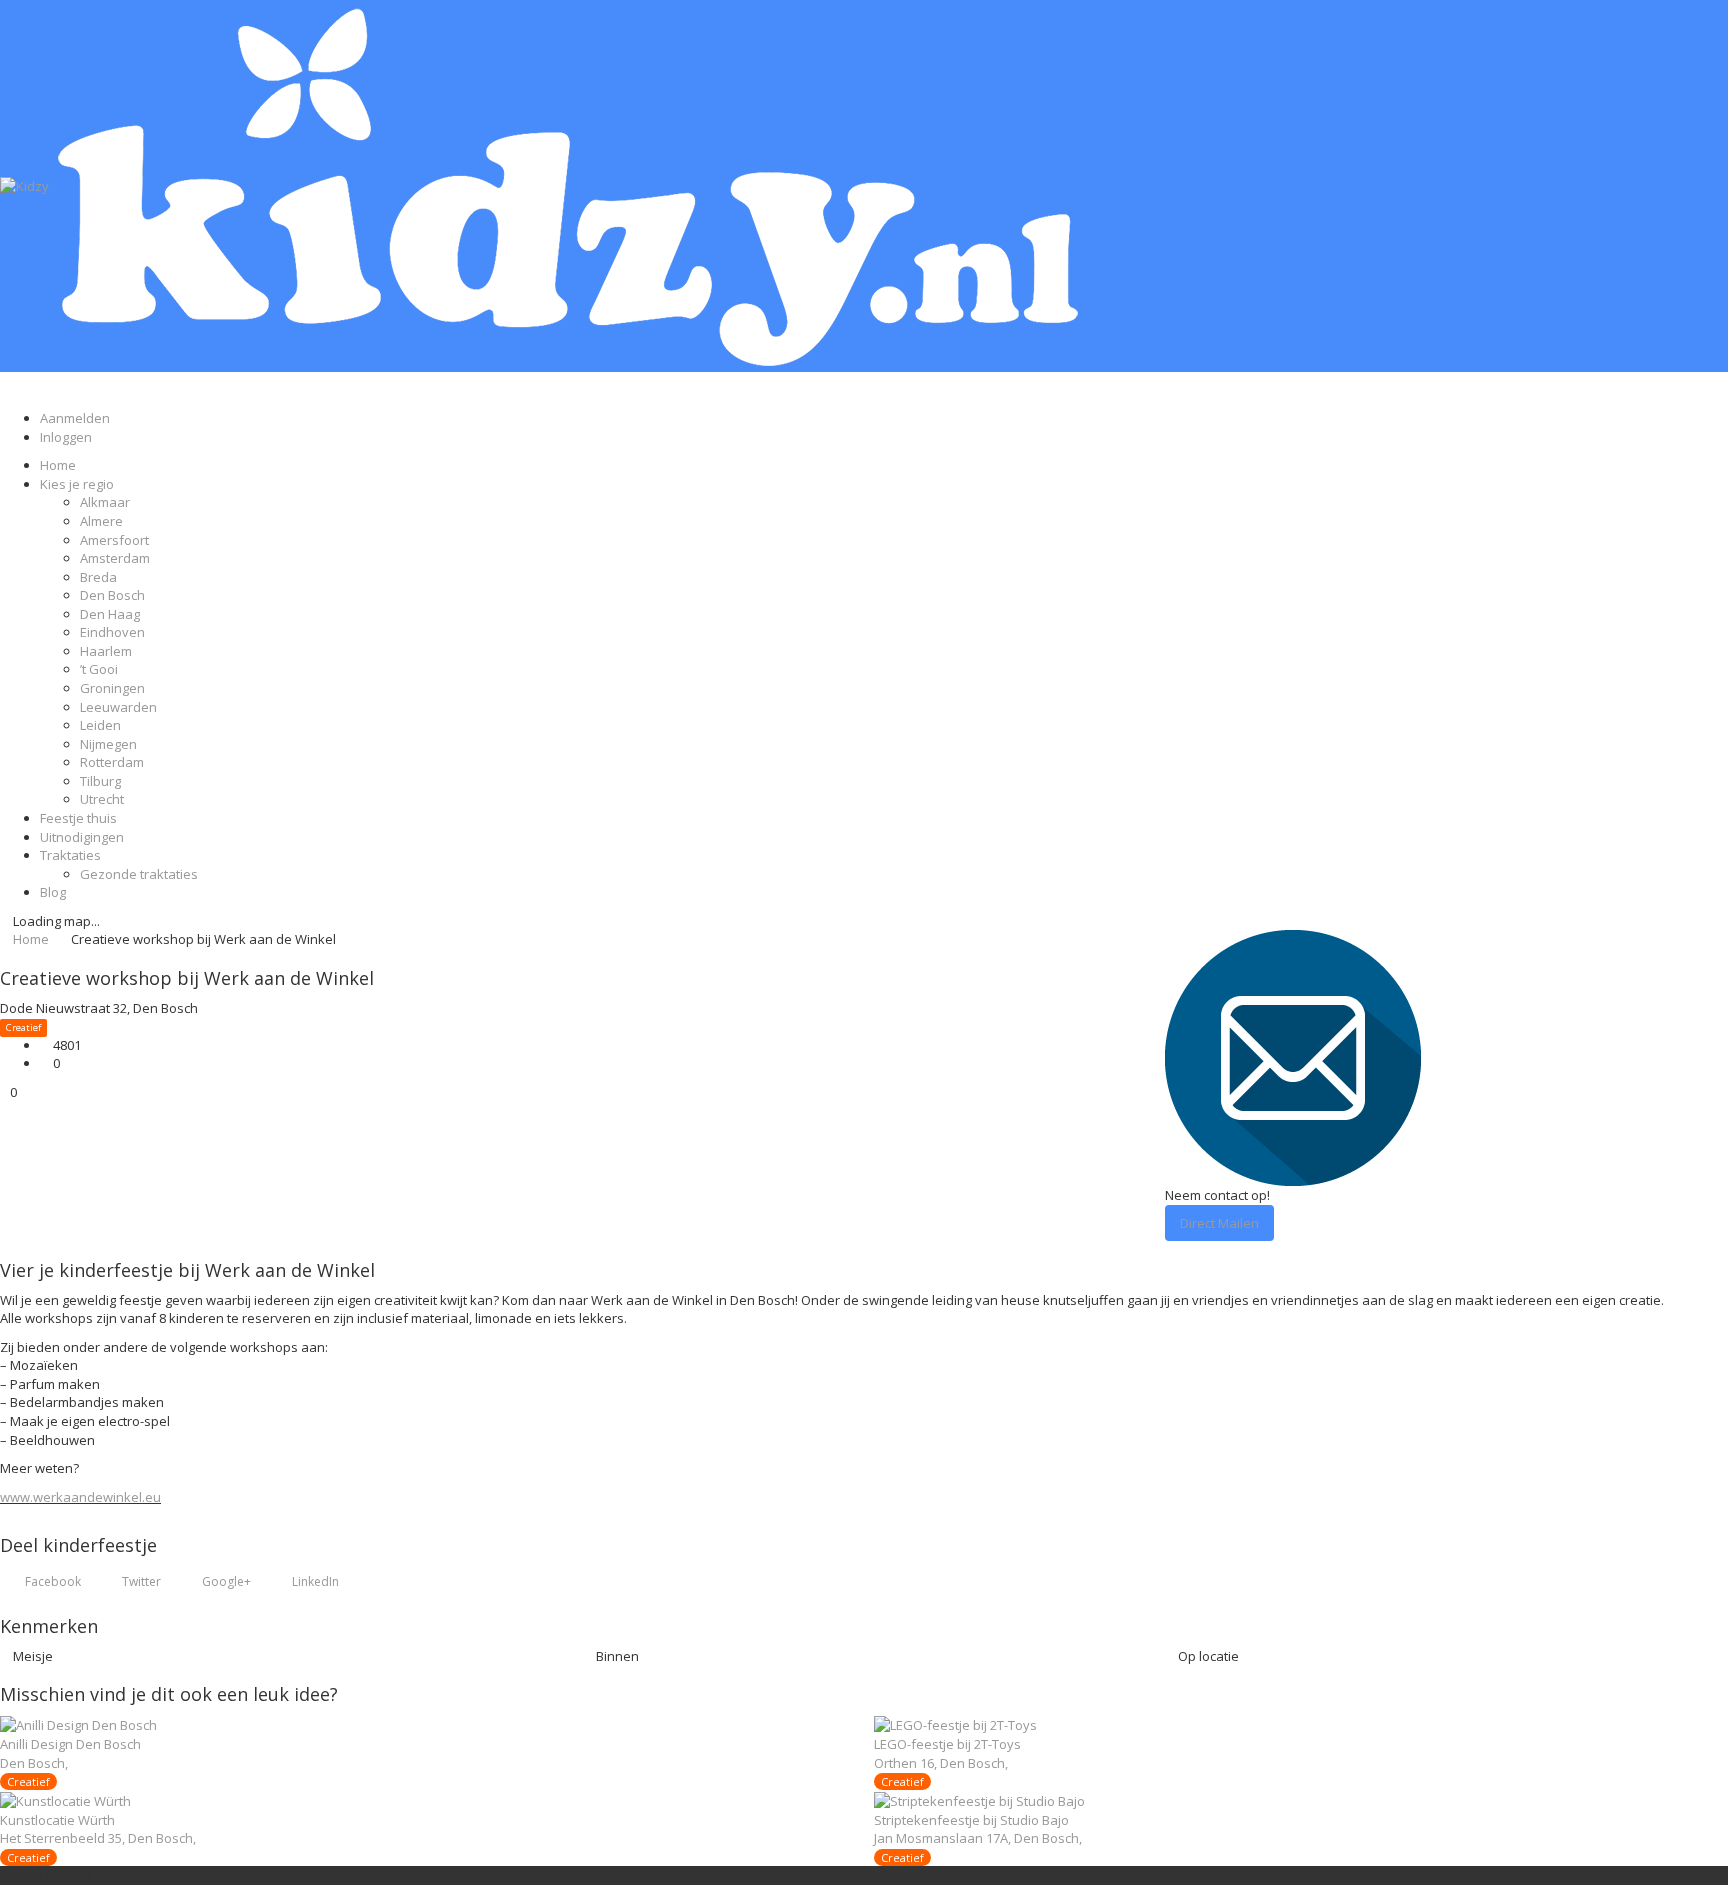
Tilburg (100, 781)
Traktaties (70, 855)
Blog (53, 892)
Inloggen (66, 437)
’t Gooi (99, 669)
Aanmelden (75, 418)
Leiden (100, 725)
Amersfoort (114, 540)
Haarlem (106, 651)
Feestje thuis (78, 818)
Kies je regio (77, 484)
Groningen (112, 688)
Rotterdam (112, 762)
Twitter (140, 1581)
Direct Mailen (1219, 1223)
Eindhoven (112, 632)
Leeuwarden (118, 707)
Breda (98, 577)
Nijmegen (108, 744)
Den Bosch (112, 595)
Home (58, 465)
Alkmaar (105, 502)
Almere (101, 521)
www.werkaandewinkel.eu (80, 1497)
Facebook (51, 1581)
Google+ (225, 1581)
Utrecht (102, 799)
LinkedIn (314, 1581)
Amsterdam (115, 558)
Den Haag (110, 614)
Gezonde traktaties (139, 874)
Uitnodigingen (82, 837)
